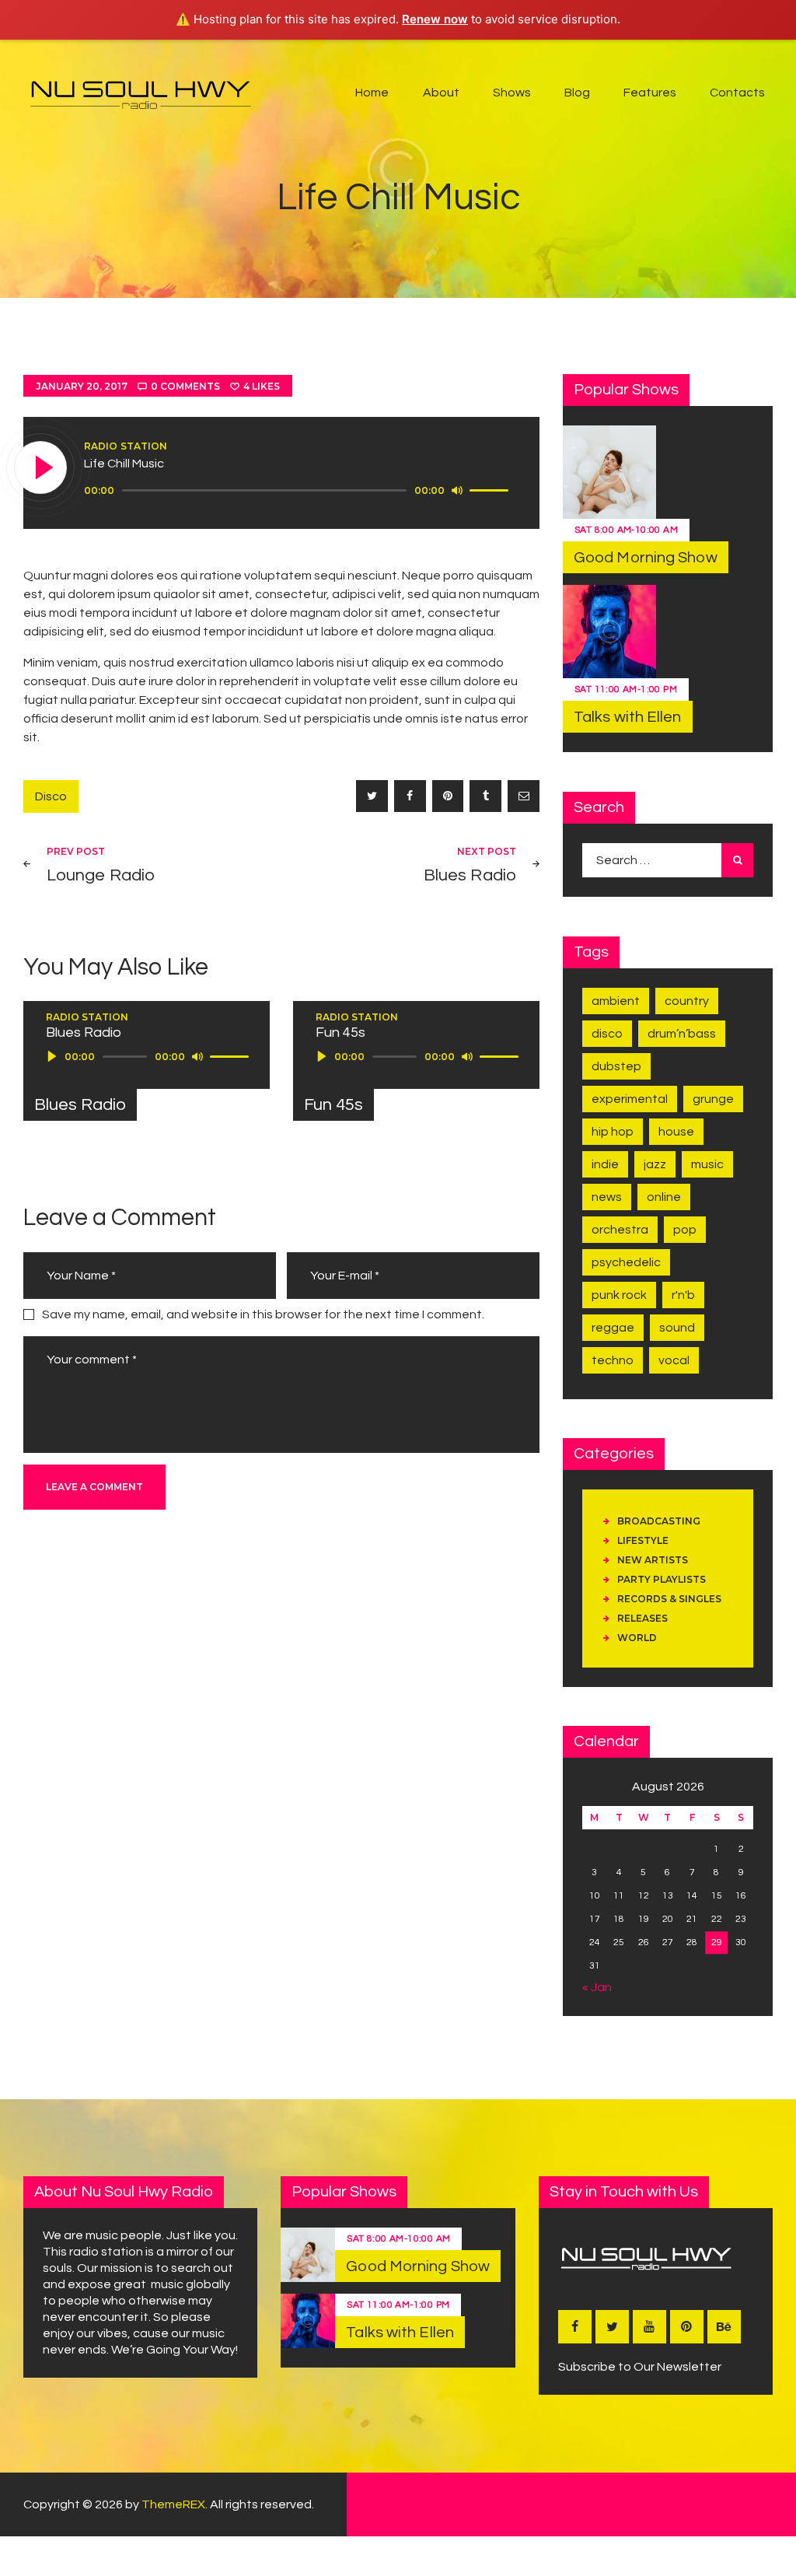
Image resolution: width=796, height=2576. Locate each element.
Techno (613, 1360)
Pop (685, 1230)
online (664, 1197)
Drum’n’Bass (682, 1034)
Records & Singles (669, 1599)
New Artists (653, 1560)
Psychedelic (626, 1262)
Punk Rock (619, 1295)
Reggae (613, 1328)
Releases (642, 1618)
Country (687, 1001)
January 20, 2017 (82, 386)
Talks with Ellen (628, 717)
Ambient (616, 1001)
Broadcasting (659, 1521)
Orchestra (620, 1230)
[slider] (491, 489)
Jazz (655, 1164)
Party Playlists (662, 1579)
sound (677, 1328)
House (676, 1132)
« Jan (597, 1987)
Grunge (713, 1099)
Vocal (674, 1360)
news (607, 1197)
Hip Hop (613, 1132)
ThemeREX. (175, 2504)
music (707, 1164)
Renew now (435, 19)
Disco (51, 796)
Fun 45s (333, 1105)
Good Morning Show (646, 558)
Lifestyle (643, 1540)
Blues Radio (80, 1105)
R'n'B (683, 1295)
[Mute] (457, 490)
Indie (605, 1164)
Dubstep (616, 1066)
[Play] (41, 468)
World (637, 1638)
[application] (298, 491)
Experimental (630, 1099)
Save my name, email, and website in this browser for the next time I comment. (263, 1314)
